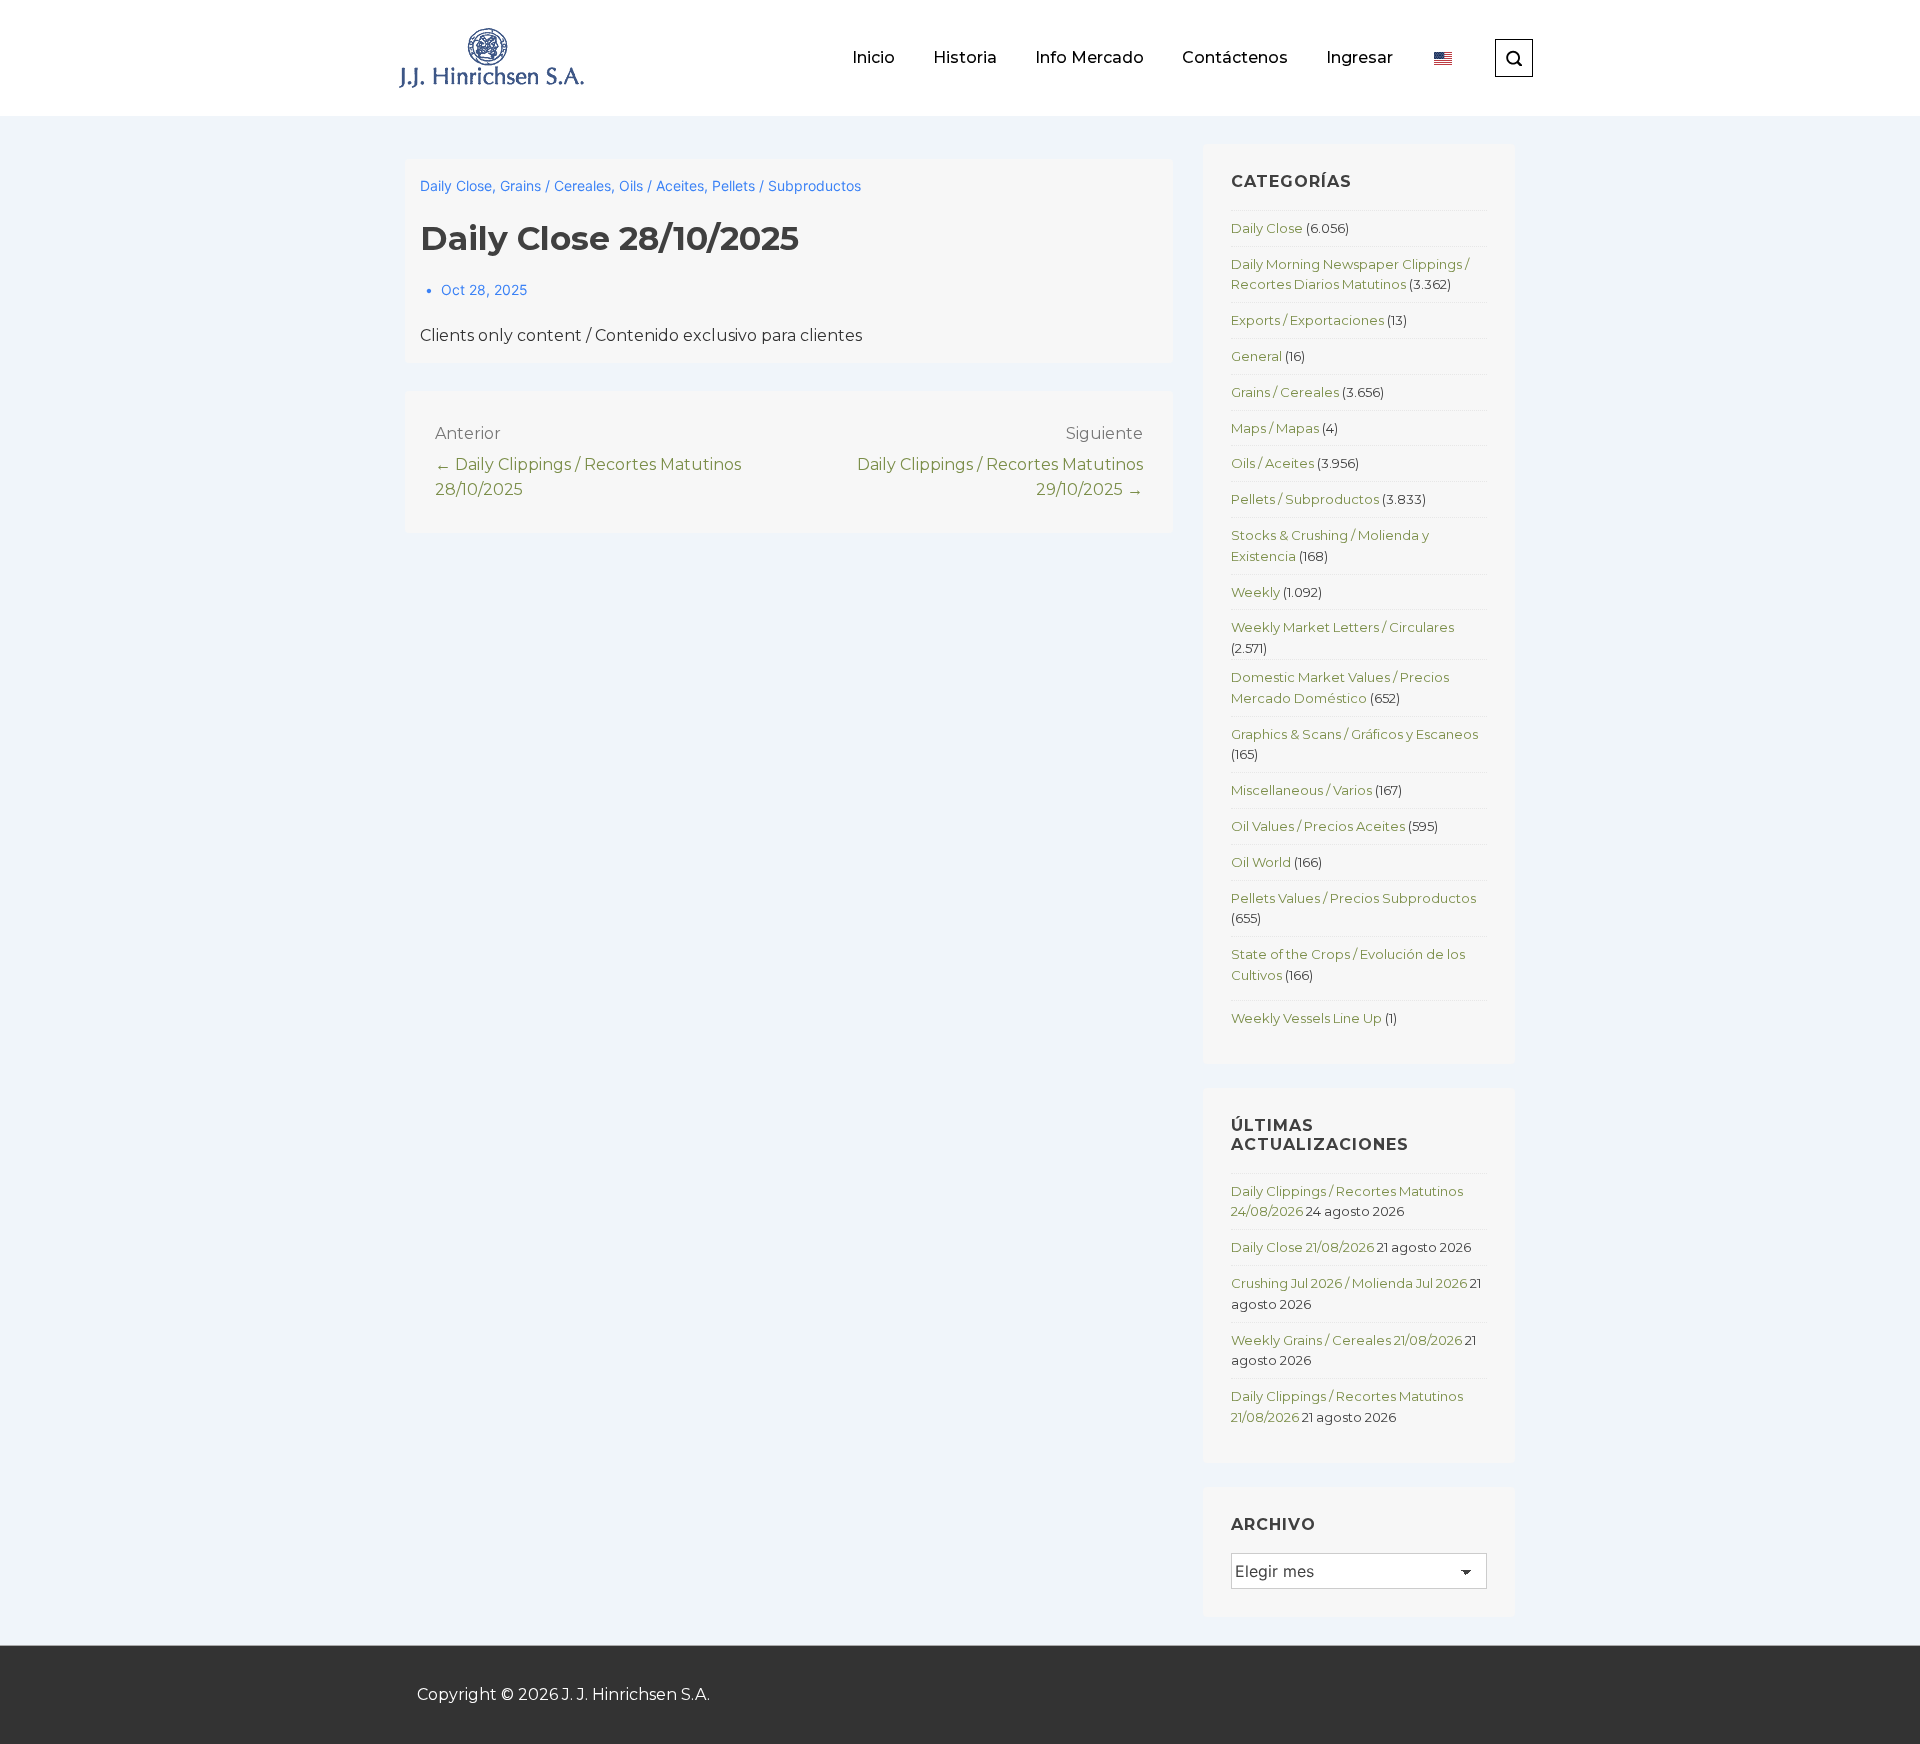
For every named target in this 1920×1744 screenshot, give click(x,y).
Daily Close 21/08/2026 (1302, 1247)
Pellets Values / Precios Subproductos (1353, 898)
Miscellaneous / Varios (1301, 790)
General (1256, 356)
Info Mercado (1089, 57)
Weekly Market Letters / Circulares (1342, 627)
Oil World (1261, 862)
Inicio (873, 57)
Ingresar (1359, 57)
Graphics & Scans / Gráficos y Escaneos (1354, 734)
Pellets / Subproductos (786, 185)
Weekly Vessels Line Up (1306, 1018)
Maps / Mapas (1275, 428)
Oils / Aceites (661, 185)
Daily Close (456, 185)
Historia (965, 57)
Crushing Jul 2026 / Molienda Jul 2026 (1349, 1283)
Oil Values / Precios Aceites (1318, 826)
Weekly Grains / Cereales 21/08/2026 (1346, 1340)
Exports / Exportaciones (1307, 320)
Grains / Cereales (555, 185)
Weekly (1255, 592)
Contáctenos (1235, 57)
